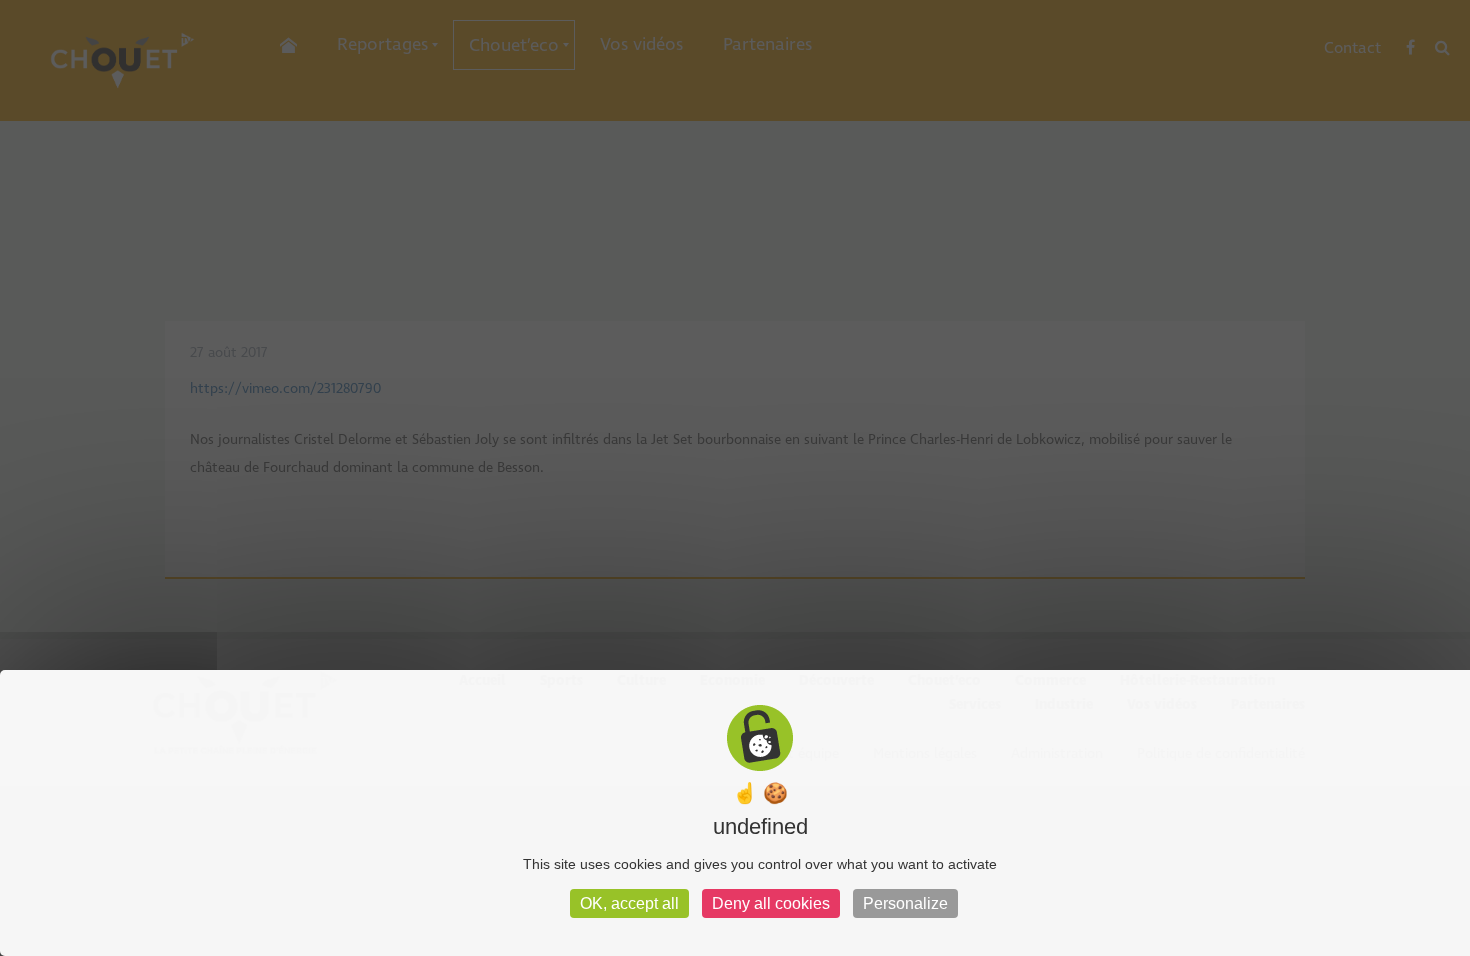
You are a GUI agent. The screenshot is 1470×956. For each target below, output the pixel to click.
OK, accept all (629, 903)
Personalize (905, 903)
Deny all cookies (771, 903)
